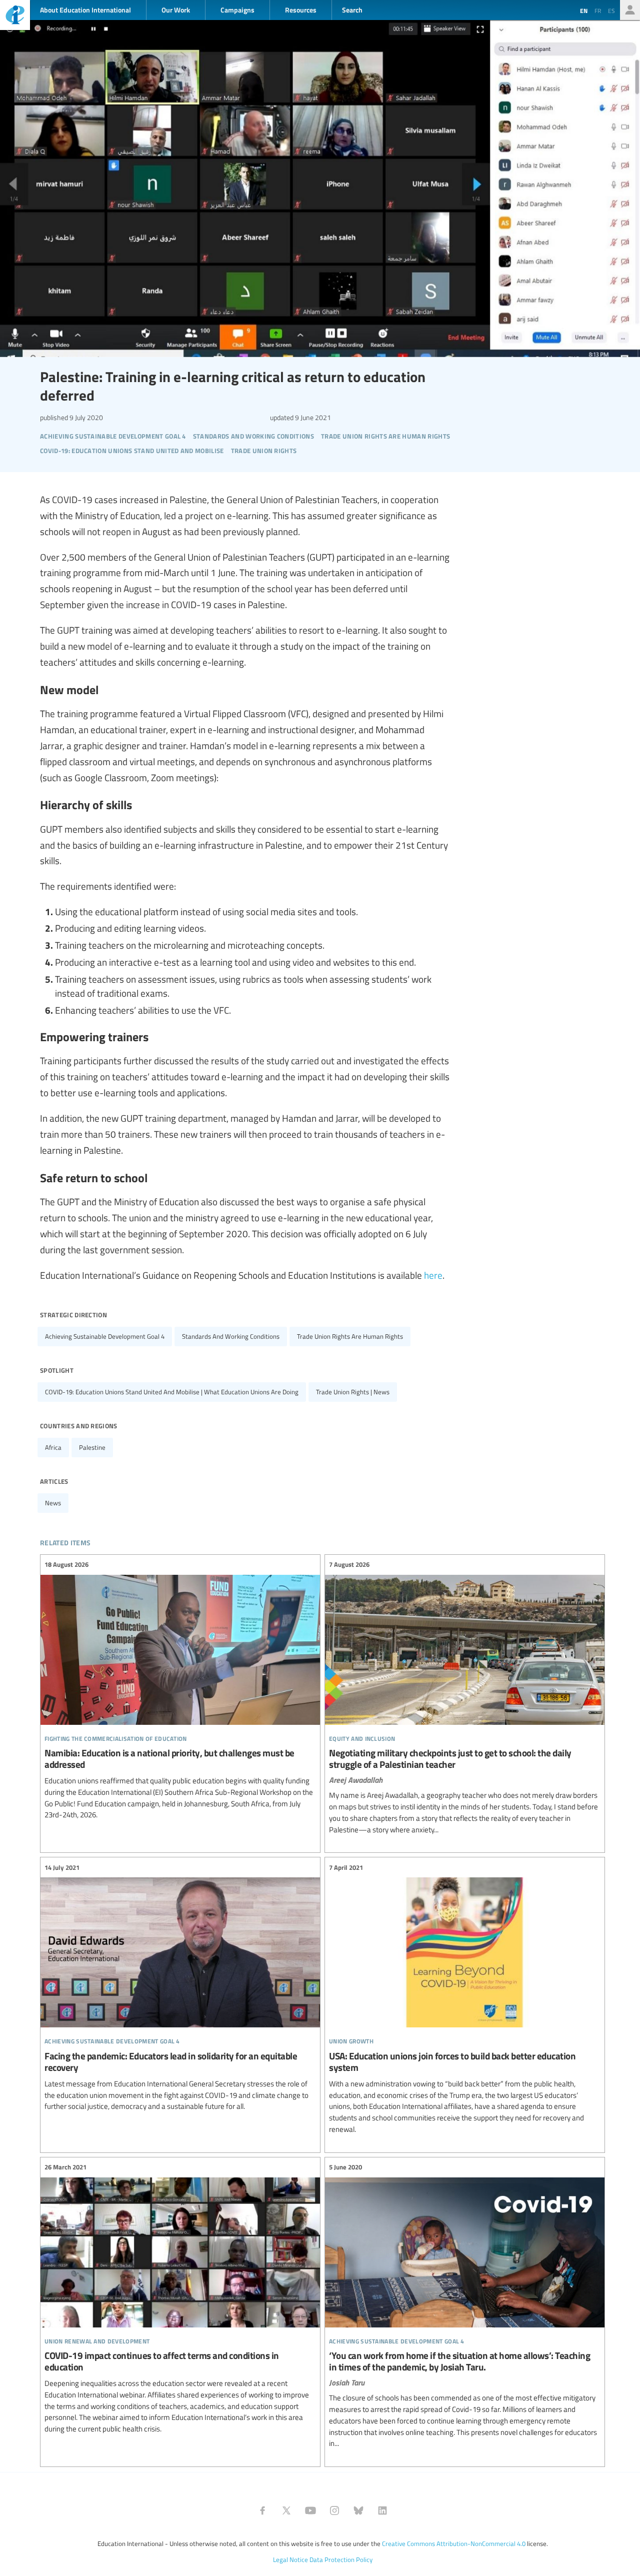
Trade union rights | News (353, 1392)
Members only (630, 10)
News (53, 1503)
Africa (53, 1447)
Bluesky (358, 2510)
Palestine (92, 1447)
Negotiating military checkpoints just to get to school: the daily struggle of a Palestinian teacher (465, 1698)
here (433, 1275)
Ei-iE (15, 16)
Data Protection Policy (341, 2559)
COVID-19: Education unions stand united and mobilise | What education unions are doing (172, 1392)
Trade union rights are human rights (350, 1336)
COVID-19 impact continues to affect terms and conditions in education (180, 2298)
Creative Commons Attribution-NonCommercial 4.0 (454, 2543)
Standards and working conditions (231, 1336)
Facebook (262, 2510)
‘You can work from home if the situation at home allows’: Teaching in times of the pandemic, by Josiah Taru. (465, 2306)
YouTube (310, 2510)
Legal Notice (290, 2559)
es (611, 11)
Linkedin (382, 2510)
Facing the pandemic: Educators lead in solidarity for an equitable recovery (180, 1987)
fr (598, 11)
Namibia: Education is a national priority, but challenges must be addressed (180, 1690)
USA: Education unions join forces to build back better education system (465, 1998)
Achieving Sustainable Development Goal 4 (105, 1336)
